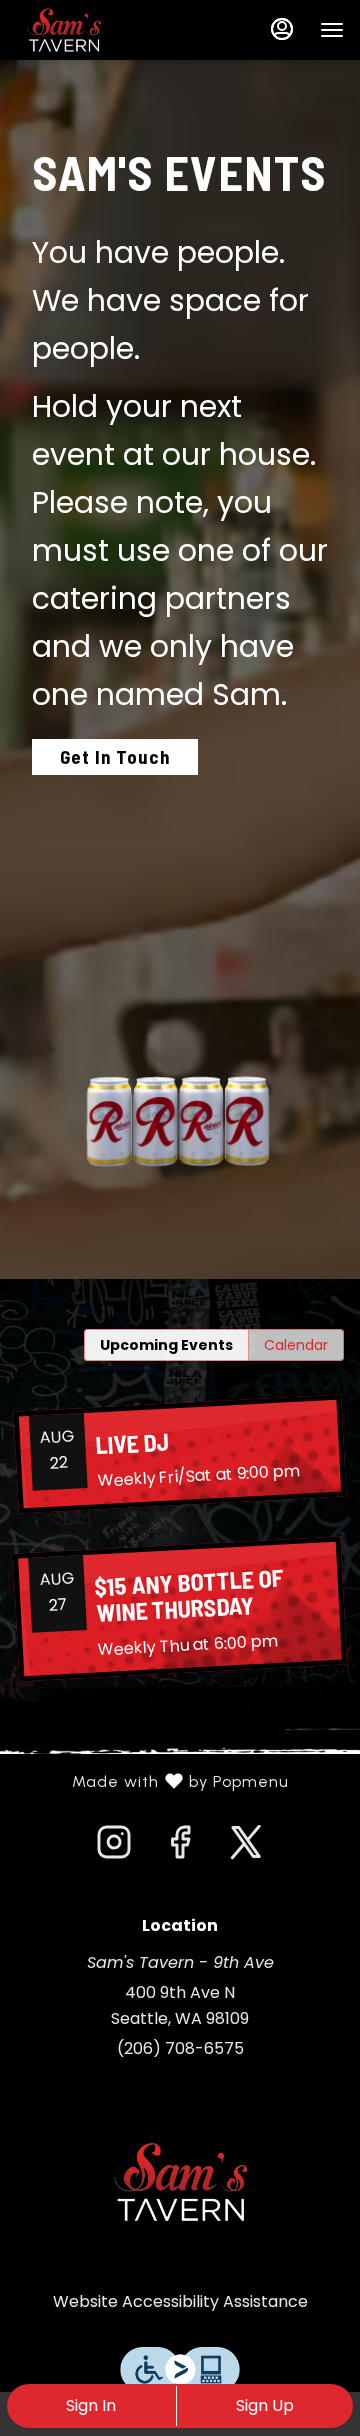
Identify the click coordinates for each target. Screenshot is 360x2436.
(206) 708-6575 (180, 2048)
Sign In (91, 2405)
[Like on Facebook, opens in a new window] (180, 1848)
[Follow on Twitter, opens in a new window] (246, 1848)
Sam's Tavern (180, 2182)
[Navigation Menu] (332, 30)
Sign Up (265, 2405)
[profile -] (282, 29)
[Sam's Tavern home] (106, 30)
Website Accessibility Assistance (180, 2301)
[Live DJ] (180, 1454)
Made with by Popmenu (152, 1782)
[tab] (166, 1345)
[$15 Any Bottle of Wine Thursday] (180, 1609)
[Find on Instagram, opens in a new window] (114, 1848)
